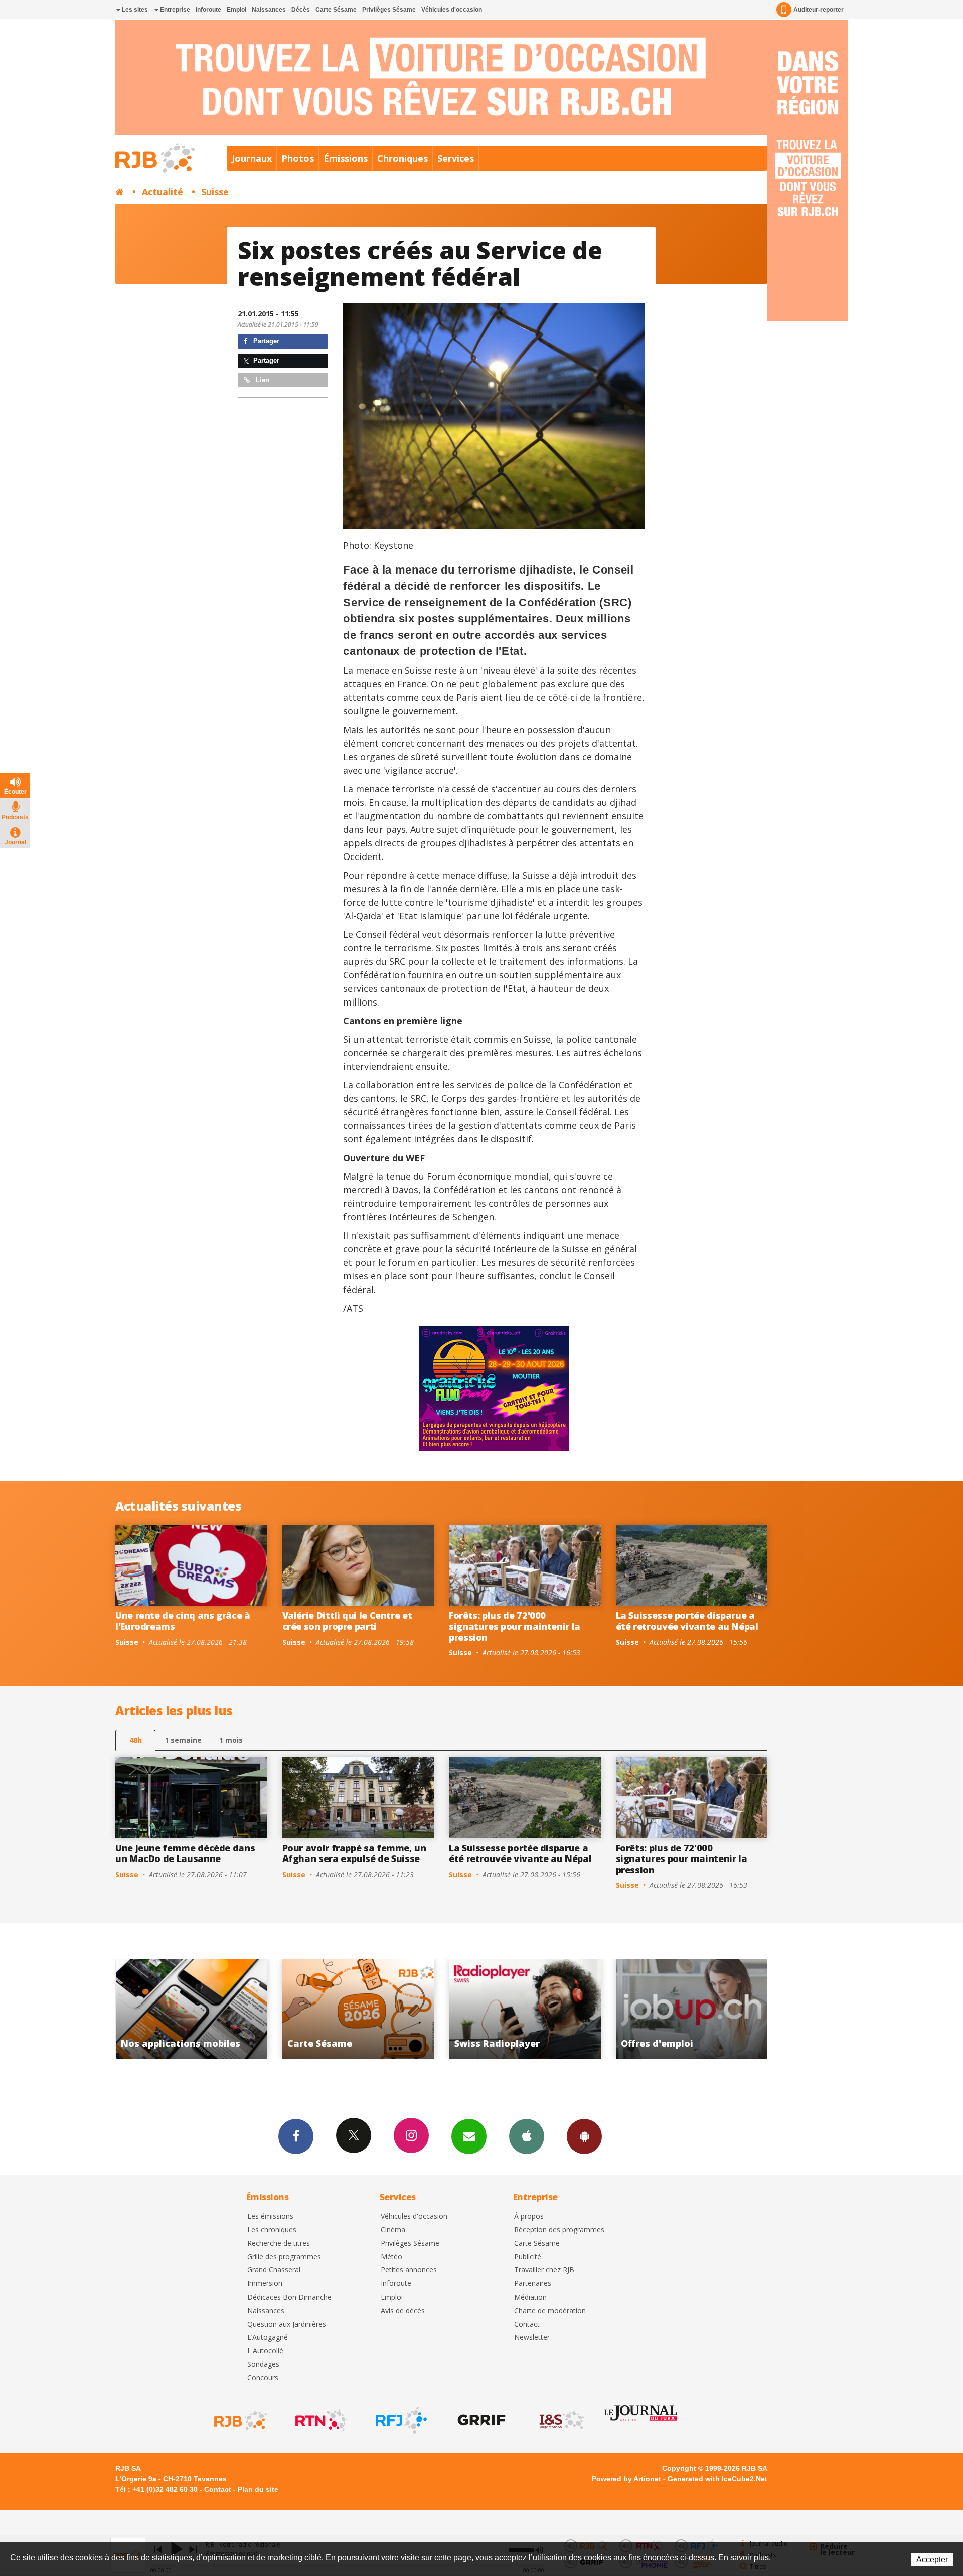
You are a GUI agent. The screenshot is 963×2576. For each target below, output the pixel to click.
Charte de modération (550, 2311)
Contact (527, 2324)
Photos (298, 158)
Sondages (263, 2365)
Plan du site (258, 2489)
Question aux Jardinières (287, 2324)
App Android (584, 2136)
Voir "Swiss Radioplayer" (219, 2009)
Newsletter (532, 2337)
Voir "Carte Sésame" (719, 2009)
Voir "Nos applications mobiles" (553, 2009)
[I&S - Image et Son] (561, 2420)
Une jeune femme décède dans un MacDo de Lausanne (185, 1853)
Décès (301, 10)
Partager (265, 341)
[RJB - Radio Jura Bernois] (240, 2420)
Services (456, 158)
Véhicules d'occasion (452, 10)
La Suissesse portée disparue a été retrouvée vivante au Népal (687, 1621)
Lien (262, 380)
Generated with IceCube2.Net (717, 2479)
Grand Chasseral (274, 2270)
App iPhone (527, 2136)
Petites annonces (409, 2270)
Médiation (530, 2297)
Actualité (163, 192)
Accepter (932, 2560)
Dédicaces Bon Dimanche (289, 2297)
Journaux (252, 158)
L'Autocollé (265, 2351)
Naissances (269, 10)
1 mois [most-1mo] (231, 1740)
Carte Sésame (336, 10)
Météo (391, 2257)
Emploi (236, 10)
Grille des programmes (284, 2257)
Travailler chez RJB (544, 2270)
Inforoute (208, 10)
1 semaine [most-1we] (183, 1740)
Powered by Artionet (626, 2479)
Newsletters (469, 2136)
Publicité (528, 2257)
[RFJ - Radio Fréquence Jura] (400, 2420)
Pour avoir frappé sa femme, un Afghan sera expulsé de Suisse (354, 1853)
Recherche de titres (279, 2244)
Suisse (215, 192)
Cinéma (393, 2230)
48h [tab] (136, 1740)
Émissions (346, 158)
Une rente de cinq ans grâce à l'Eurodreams (183, 1621)
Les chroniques (272, 2230)
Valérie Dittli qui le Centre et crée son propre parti (347, 1621)
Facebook (296, 2136)
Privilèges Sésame (389, 10)
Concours (263, 2378)
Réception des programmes (559, 2230)
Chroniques (403, 158)
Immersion (265, 2284)
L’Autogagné (268, 2337)
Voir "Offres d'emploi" (386, 2009)
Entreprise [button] (174, 10)
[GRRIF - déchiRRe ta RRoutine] (480, 2420)
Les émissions (270, 2216)
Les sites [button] (134, 10)
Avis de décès (403, 2311)
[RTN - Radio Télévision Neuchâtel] (320, 2420)
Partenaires (533, 2284)
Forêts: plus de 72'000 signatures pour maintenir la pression (515, 1626)
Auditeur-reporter (819, 10)
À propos (529, 2216)
